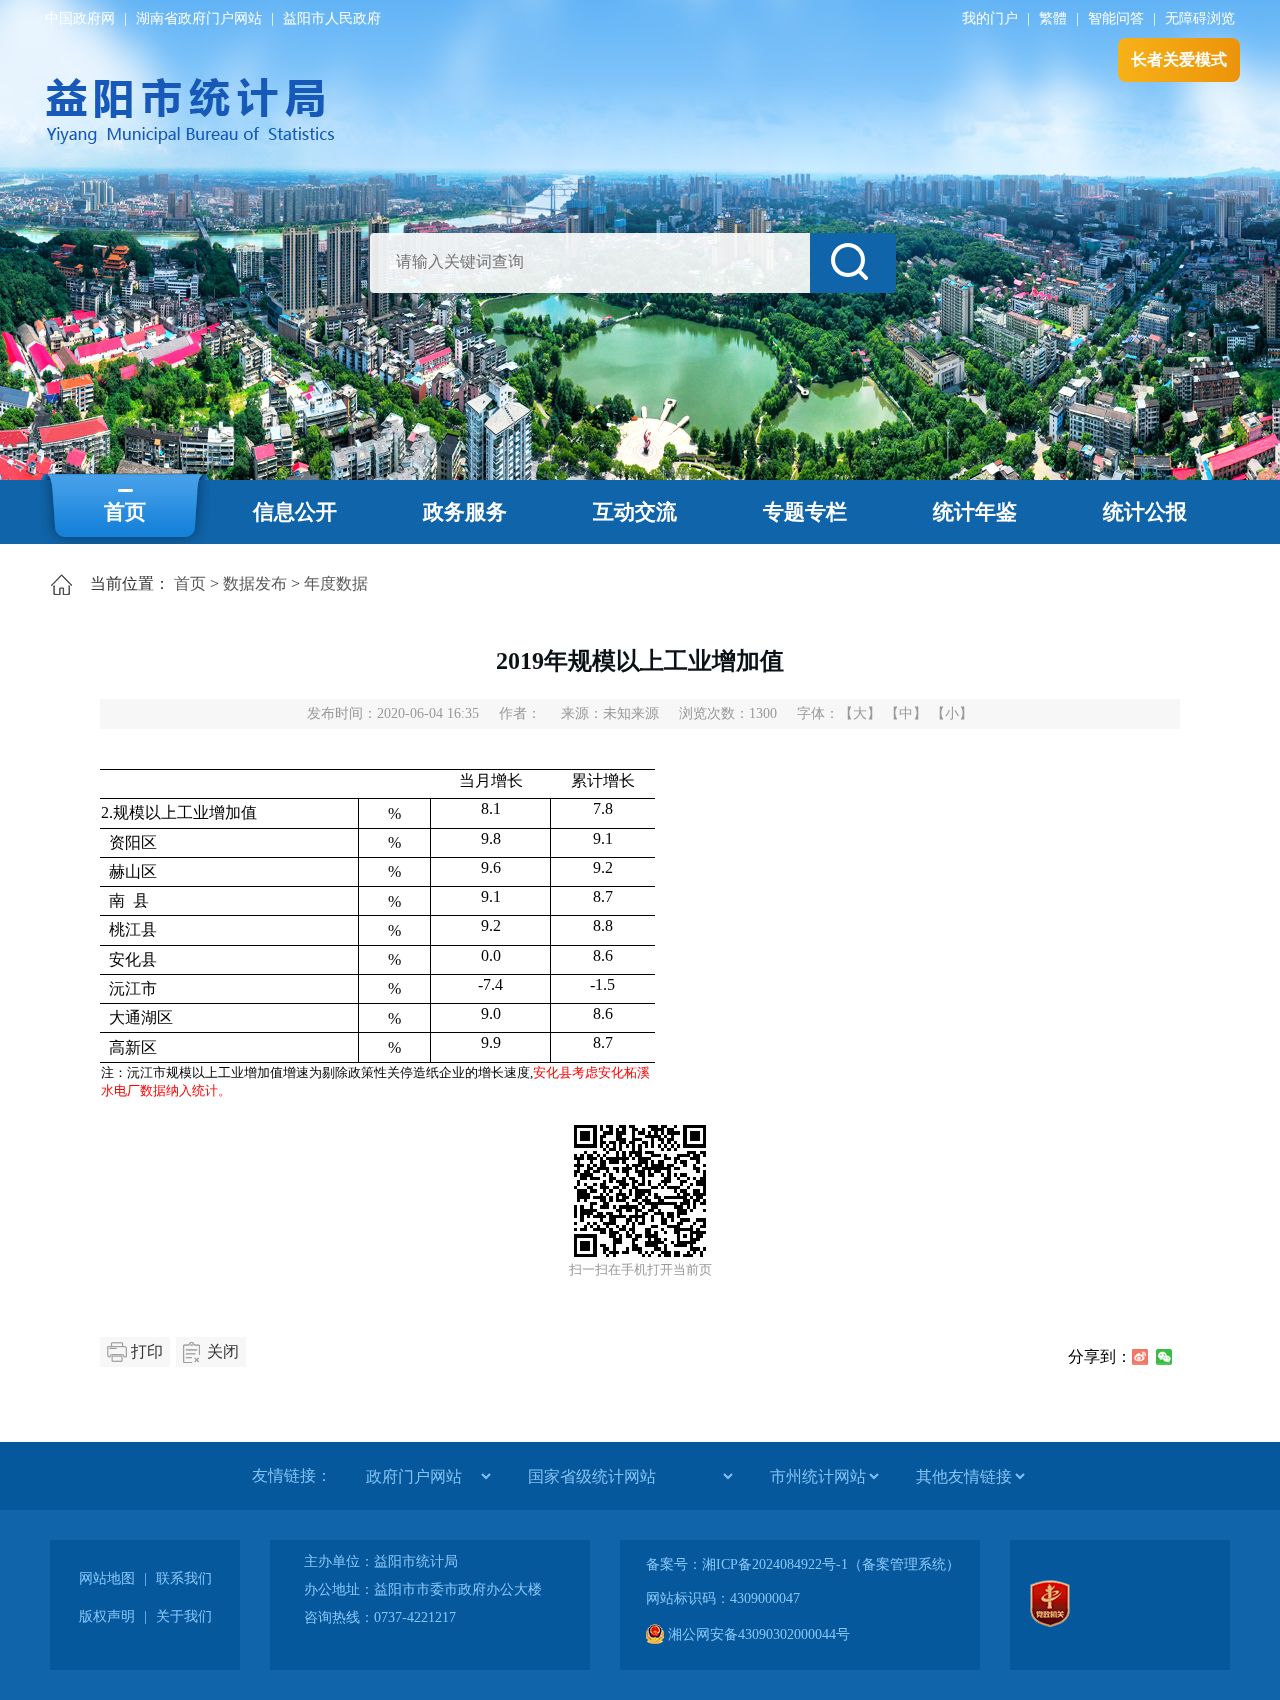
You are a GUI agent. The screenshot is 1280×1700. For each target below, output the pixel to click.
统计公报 (1145, 512)
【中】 (906, 713)
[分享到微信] (1164, 1357)
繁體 (1053, 18)
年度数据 (336, 583)
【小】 (952, 713)
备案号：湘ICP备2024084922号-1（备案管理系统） (803, 1564)
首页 (125, 512)
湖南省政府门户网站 (199, 18)
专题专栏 (805, 512)
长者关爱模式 (1179, 59)
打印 (147, 1351)
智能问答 (1116, 18)
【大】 (860, 713)
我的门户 (990, 18)
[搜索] (853, 263)
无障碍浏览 (1200, 18)
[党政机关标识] (1050, 1622)
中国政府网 (80, 18)
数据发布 (255, 583)
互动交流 (635, 512)
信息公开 (295, 512)
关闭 (223, 1351)
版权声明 (107, 1616)
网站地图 (107, 1578)
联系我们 (184, 1578)
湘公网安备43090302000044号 (757, 1634)
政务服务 (465, 512)
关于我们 (184, 1616)
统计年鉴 (975, 512)
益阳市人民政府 (332, 18)
